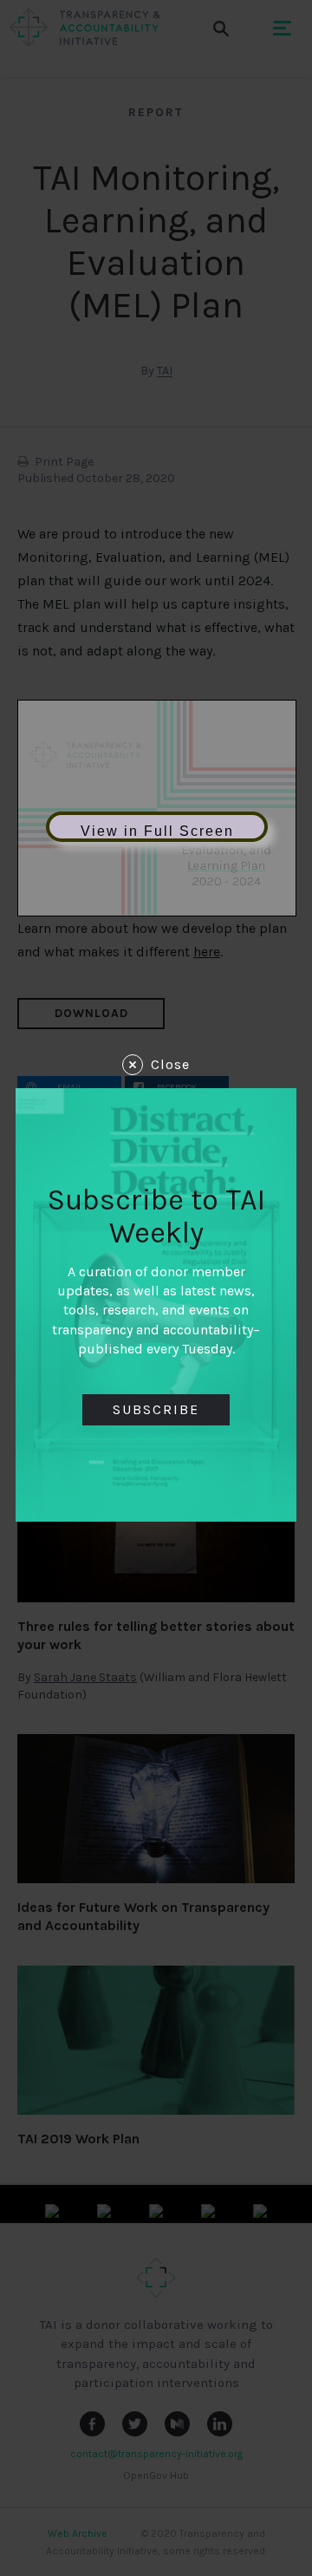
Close (170, 1064)
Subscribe (156, 1409)
